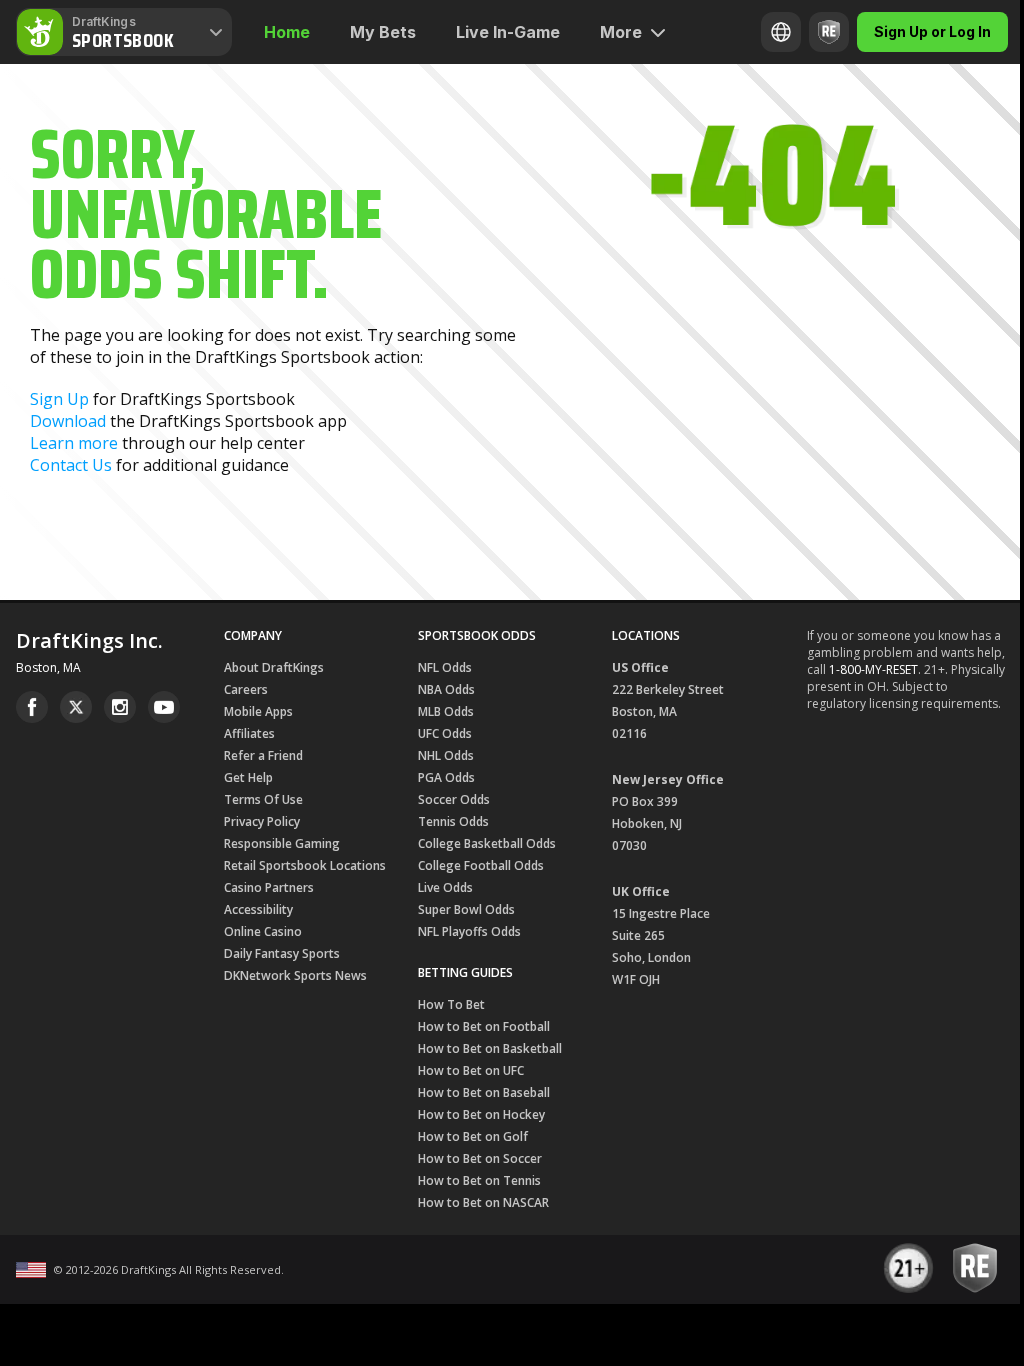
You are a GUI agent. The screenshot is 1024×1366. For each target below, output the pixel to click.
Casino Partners (269, 887)
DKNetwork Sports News (295, 975)
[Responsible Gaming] (829, 32)
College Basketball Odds (487, 843)
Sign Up (59, 399)
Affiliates (249, 733)
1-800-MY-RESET (873, 669)
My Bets (383, 32)
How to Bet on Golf (473, 1136)
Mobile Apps (258, 711)
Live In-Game (508, 32)
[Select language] (781, 32)
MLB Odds (446, 711)
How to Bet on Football (484, 1026)
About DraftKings (274, 667)
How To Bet (451, 1004)
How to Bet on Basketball (490, 1048)
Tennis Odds (453, 821)
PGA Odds (446, 777)
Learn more (74, 443)
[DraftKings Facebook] (32, 707)
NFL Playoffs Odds (469, 931)
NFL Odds (445, 667)
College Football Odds (481, 865)
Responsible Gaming (282, 843)
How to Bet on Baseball (484, 1092)
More (621, 32)
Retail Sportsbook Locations (305, 865)
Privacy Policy (262, 821)
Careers (246, 689)
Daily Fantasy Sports (282, 953)
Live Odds (445, 887)
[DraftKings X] (76, 707)
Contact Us (71, 465)
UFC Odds (445, 733)
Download (68, 421)
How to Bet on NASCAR (483, 1202)
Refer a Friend (263, 755)
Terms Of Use (263, 799)
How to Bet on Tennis (479, 1180)
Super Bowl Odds (466, 909)
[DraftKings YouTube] (164, 707)
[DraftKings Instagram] (120, 707)
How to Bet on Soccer (480, 1158)
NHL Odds (446, 755)
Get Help (248, 777)
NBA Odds (446, 689)
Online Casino (263, 931)
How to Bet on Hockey (481, 1114)
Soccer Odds (454, 799)
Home (287, 32)
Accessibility (258, 909)
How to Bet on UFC (471, 1070)
